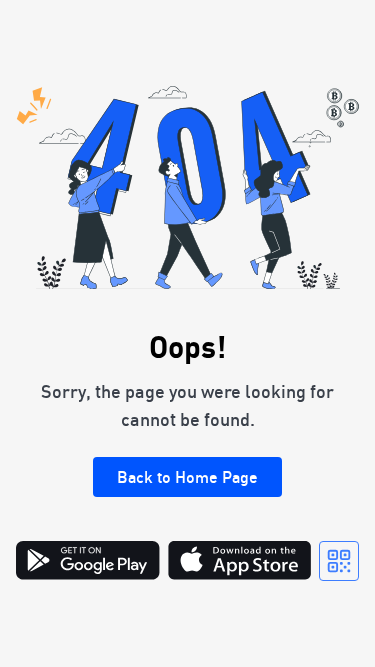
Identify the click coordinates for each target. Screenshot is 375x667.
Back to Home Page (187, 477)
